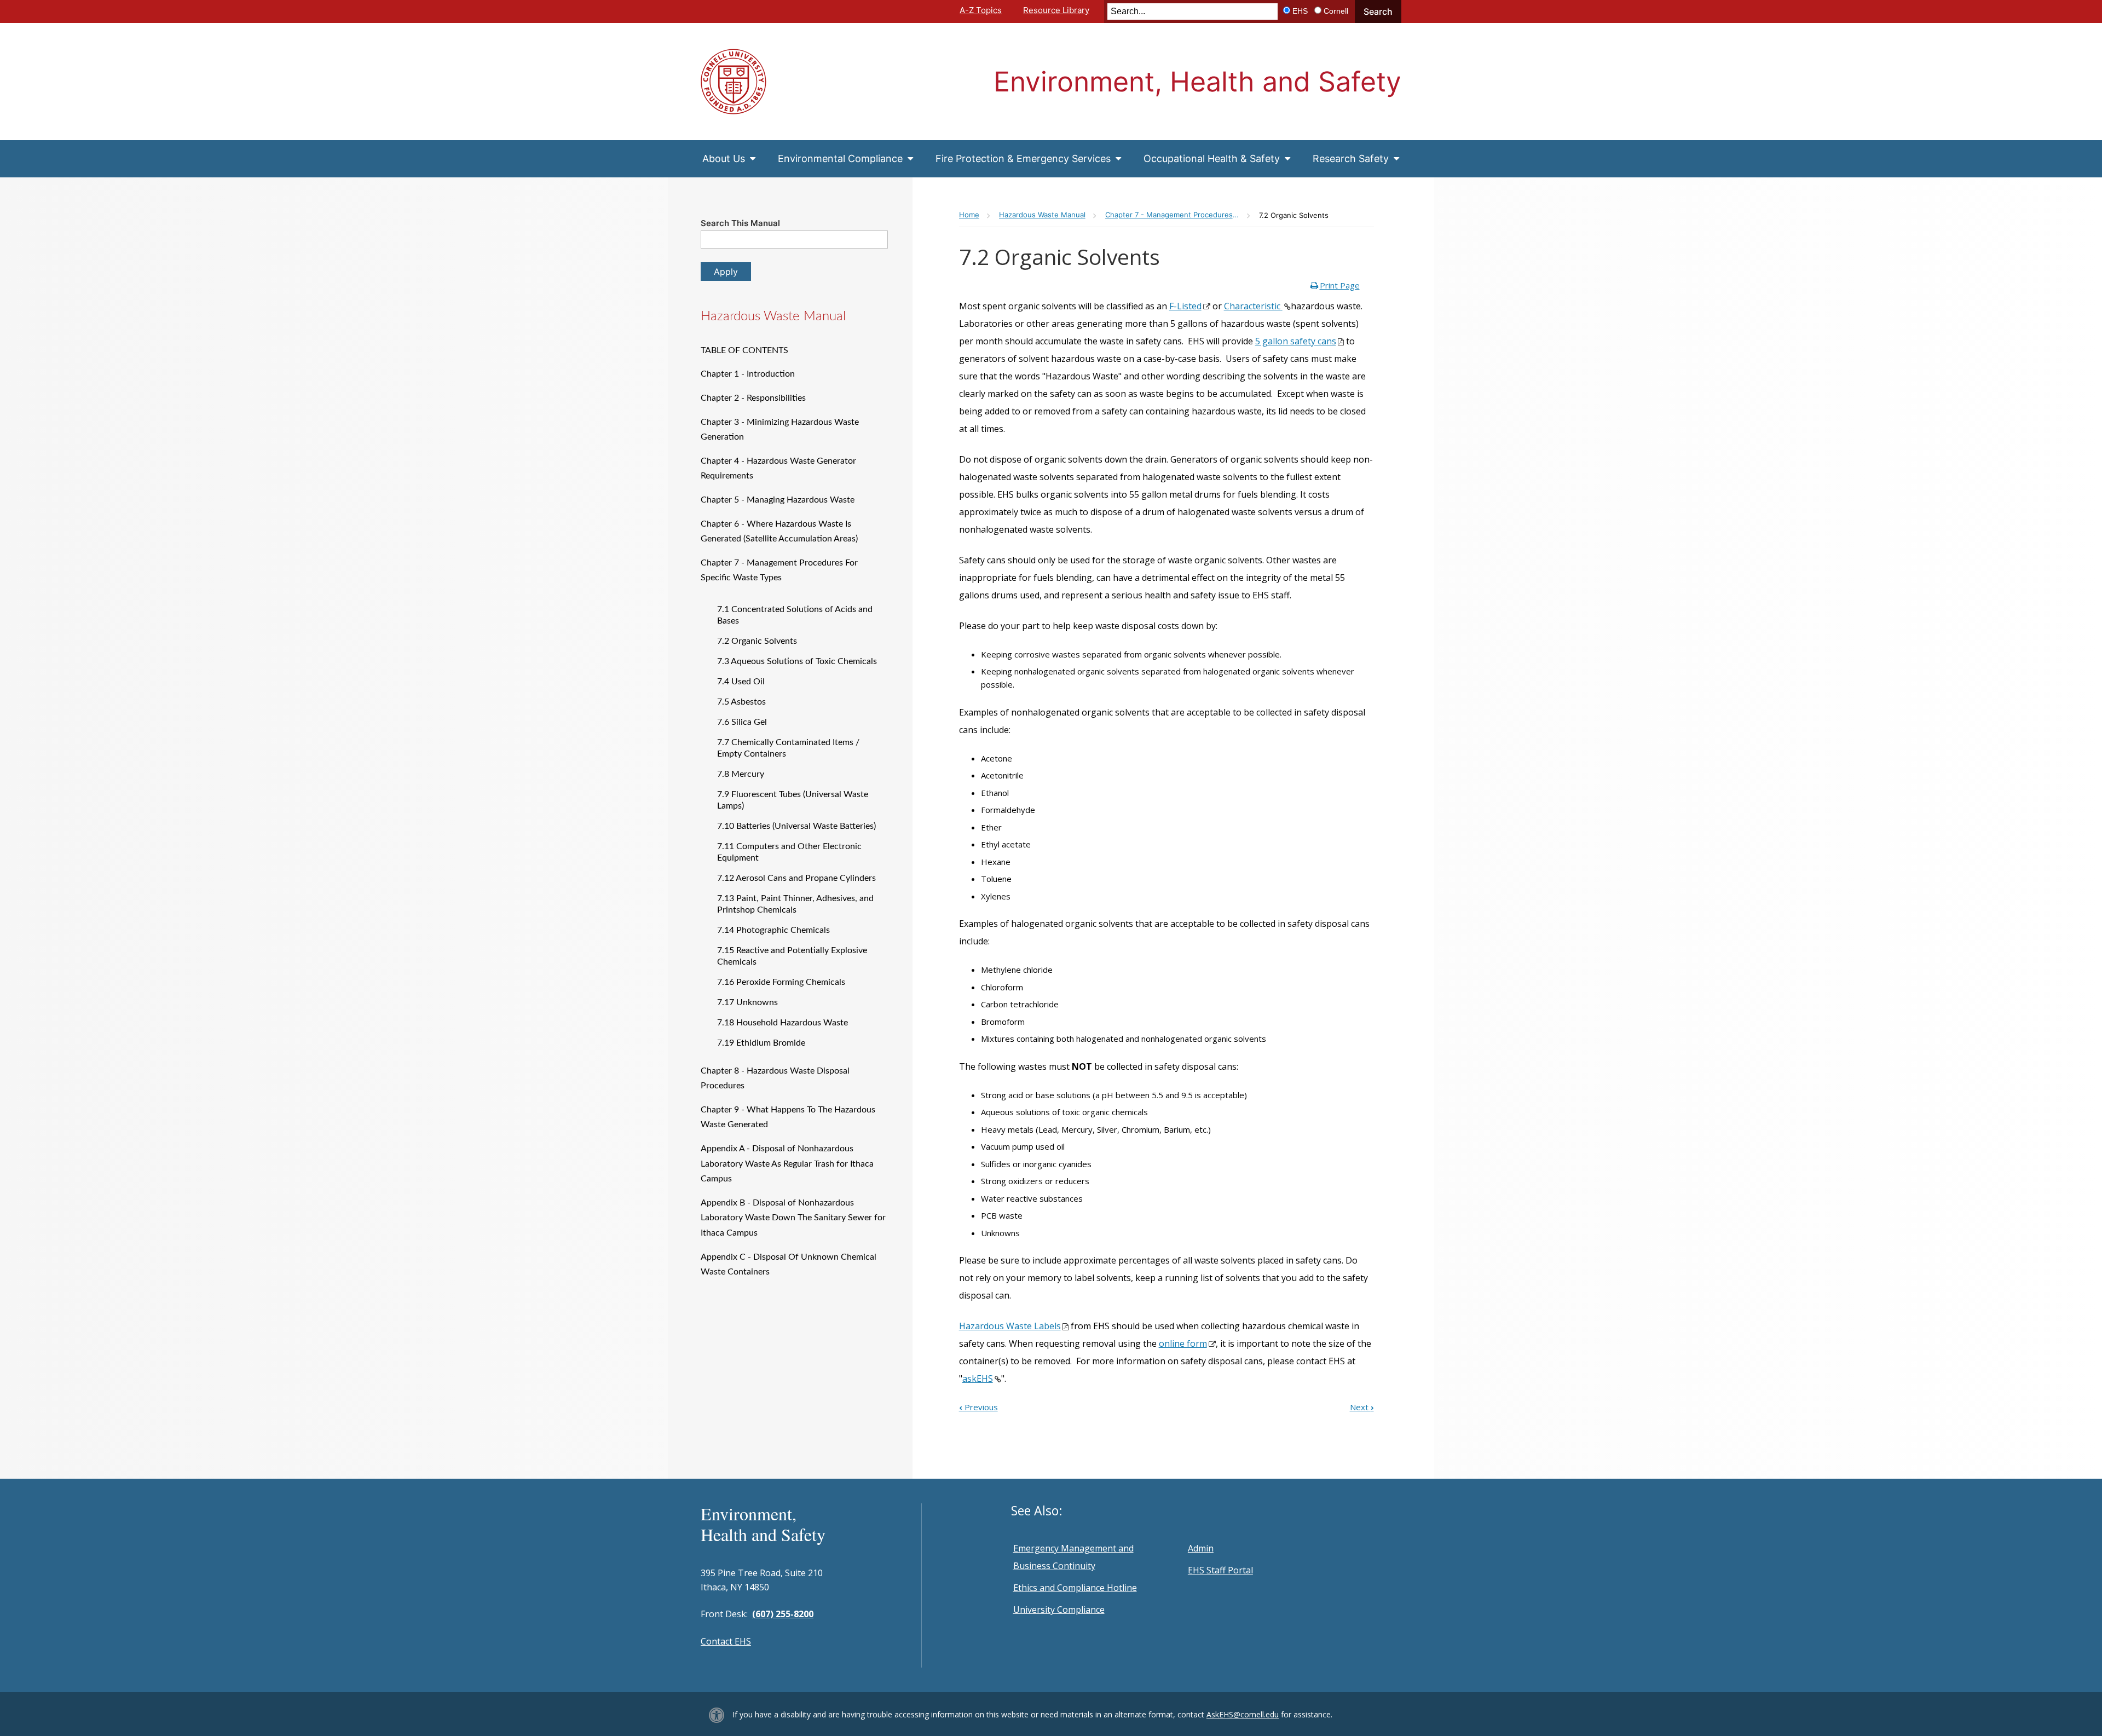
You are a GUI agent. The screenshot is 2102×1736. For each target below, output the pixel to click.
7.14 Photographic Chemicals (773, 930)
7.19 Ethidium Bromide (761, 1043)
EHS (1300, 11)
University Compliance (1059, 1610)
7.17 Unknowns (747, 1002)
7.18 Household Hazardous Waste (783, 1023)
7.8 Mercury (741, 774)
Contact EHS (726, 1641)
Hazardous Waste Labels (1010, 1326)
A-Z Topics (981, 10)
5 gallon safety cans (1296, 341)
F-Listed (1185, 306)
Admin (1201, 1548)
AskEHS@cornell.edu (1243, 1714)
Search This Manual (740, 223)
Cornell (1336, 11)
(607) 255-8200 (783, 1614)
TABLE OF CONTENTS (744, 350)
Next (1362, 1407)
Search (1378, 11)
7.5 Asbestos (741, 702)
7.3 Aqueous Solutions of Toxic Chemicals (797, 661)
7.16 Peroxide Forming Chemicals (781, 982)
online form (1183, 1343)
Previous (978, 1407)
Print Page (1340, 285)
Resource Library (1056, 10)
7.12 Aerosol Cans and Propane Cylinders (796, 878)
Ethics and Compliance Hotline (1075, 1588)
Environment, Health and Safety (1197, 82)
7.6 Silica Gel (742, 722)
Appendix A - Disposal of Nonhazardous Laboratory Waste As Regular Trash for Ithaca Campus (787, 1164)
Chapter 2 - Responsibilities (753, 398)
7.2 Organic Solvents (757, 641)
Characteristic (1252, 306)
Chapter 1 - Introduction (748, 374)
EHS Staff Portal (1220, 1570)
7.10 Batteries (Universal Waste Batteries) (796, 826)
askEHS (978, 1379)
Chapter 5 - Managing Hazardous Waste (778, 500)
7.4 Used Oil (741, 682)
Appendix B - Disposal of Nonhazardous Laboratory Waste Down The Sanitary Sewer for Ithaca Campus (793, 1218)
